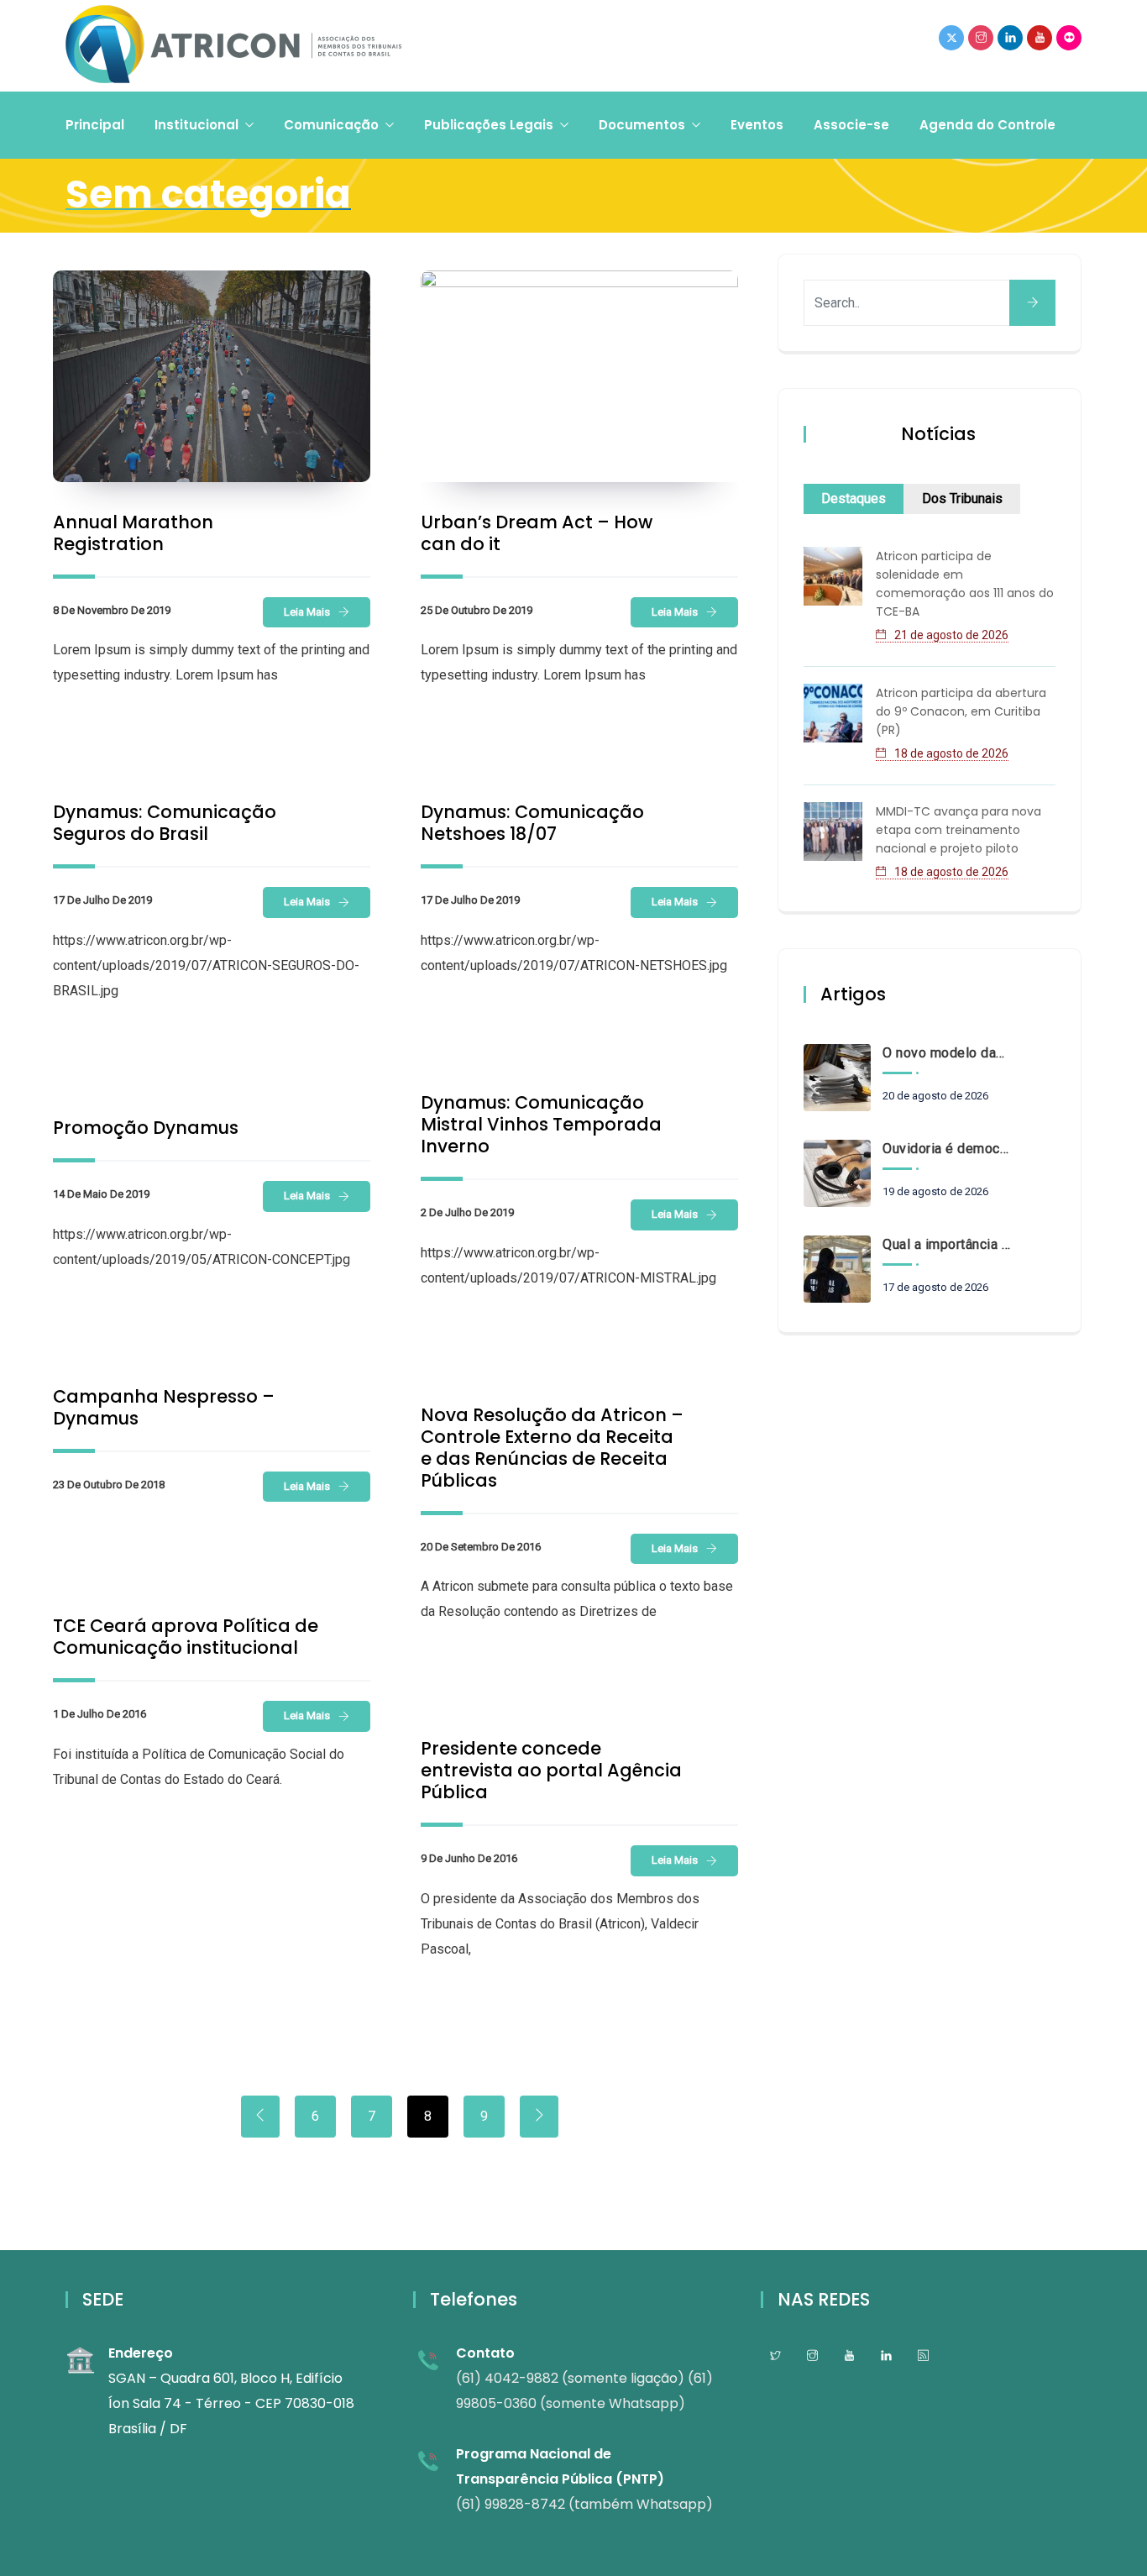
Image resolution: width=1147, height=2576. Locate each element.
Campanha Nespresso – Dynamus (164, 1407)
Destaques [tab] (854, 498)
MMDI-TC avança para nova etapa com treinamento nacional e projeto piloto (958, 830)
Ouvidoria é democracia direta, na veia (946, 1149)
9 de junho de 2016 (469, 1858)
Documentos (642, 125)
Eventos (757, 125)
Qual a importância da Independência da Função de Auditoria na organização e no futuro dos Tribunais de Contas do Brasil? (946, 1244)
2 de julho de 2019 (467, 1212)
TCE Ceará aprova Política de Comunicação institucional (186, 1637)
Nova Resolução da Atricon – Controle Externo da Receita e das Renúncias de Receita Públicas (552, 1448)
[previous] (260, 2117)
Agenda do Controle (987, 125)
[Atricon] (233, 46)
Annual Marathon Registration (133, 533)
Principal (95, 125)
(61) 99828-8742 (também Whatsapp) (584, 2504)
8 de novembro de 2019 (112, 610)
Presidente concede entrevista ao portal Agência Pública (551, 1770)
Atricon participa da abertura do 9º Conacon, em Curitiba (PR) (961, 711)
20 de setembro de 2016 (481, 1547)
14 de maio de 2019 (101, 1194)
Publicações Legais (489, 125)
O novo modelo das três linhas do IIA (946, 1053)
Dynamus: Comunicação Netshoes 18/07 (532, 823)
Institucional (196, 125)
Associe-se (851, 125)
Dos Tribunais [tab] (962, 498)
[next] (539, 2117)
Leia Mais (307, 612)
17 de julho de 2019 (102, 900)
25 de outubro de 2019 (477, 610)
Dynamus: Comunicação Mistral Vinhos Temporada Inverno (541, 1124)
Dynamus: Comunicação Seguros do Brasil (165, 823)
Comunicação (331, 125)
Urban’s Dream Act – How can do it (537, 533)
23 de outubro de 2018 (109, 1485)
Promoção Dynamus (146, 1128)
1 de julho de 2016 (100, 1714)
